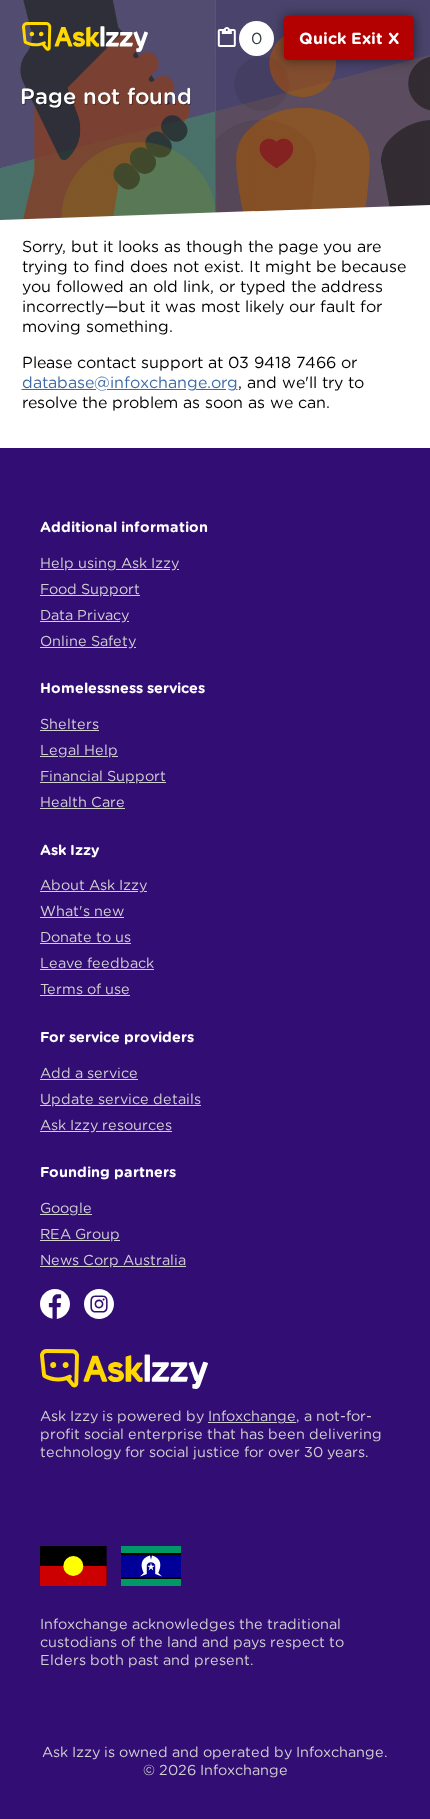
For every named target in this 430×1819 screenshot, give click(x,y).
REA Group (80, 1234)
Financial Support (103, 776)
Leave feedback (97, 963)
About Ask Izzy (93, 885)
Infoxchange (252, 1416)
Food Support (90, 589)
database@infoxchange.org (130, 382)
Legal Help (79, 750)
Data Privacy (84, 615)
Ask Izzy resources (106, 1125)
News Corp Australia (113, 1260)
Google (66, 1208)
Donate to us (85, 937)
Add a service (89, 1073)
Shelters (69, 724)
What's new (82, 911)
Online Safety (88, 641)
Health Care (82, 802)
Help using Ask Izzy (109, 563)
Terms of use (85, 989)
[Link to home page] (85, 39)
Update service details (120, 1099)
